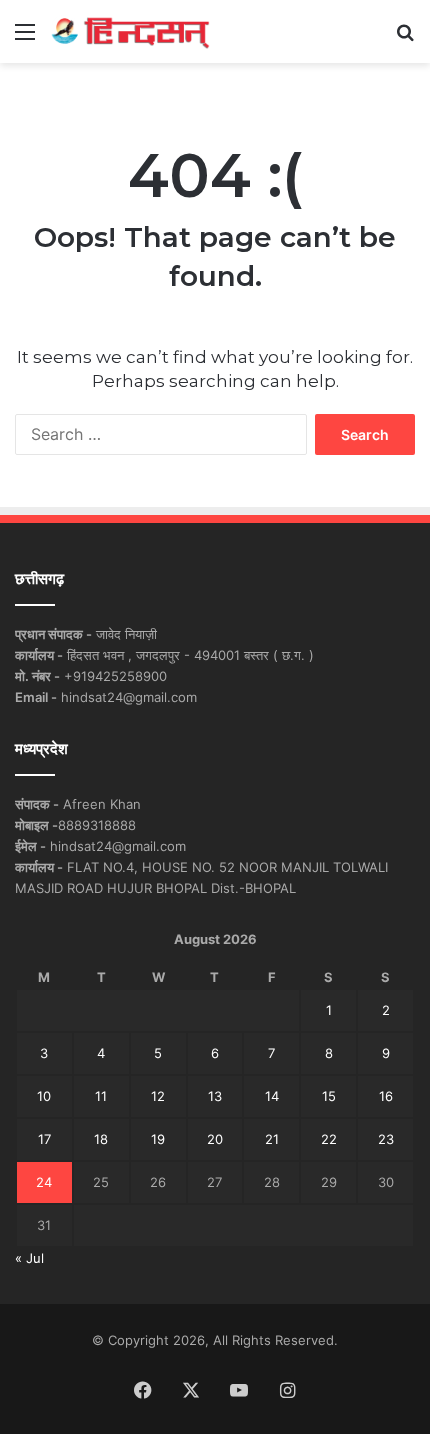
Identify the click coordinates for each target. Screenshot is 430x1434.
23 (386, 1139)
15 (329, 1096)
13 (215, 1096)
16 (386, 1096)
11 (101, 1096)
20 (215, 1139)
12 (158, 1096)
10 (44, 1096)
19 (158, 1139)
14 (272, 1096)
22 (329, 1139)
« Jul (29, 1258)
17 (44, 1139)
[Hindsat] (130, 31)
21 (272, 1139)
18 (101, 1139)
